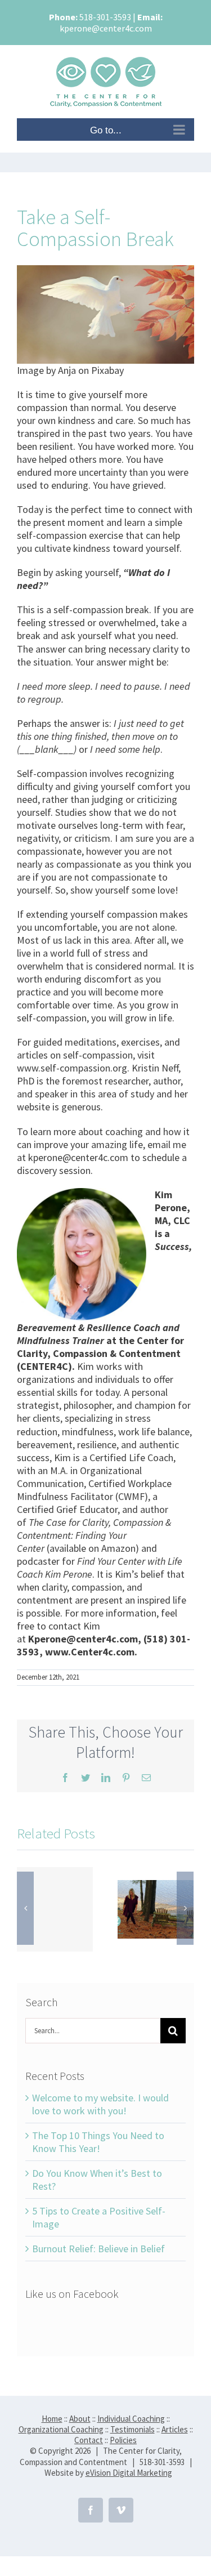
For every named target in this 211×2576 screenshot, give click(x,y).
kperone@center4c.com (106, 28)
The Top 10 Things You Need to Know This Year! (98, 2142)
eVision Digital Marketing (129, 2473)
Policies (123, 2440)
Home (52, 2419)
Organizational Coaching (61, 2429)
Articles (175, 2429)
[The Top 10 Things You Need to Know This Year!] (156, 1908)
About (80, 2419)
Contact (89, 2440)
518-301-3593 (105, 17)
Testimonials (133, 2429)
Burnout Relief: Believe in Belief (98, 2249)
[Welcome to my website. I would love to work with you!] (55, 1909)
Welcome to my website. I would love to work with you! (100, 2104)
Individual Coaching (131, 2419)
